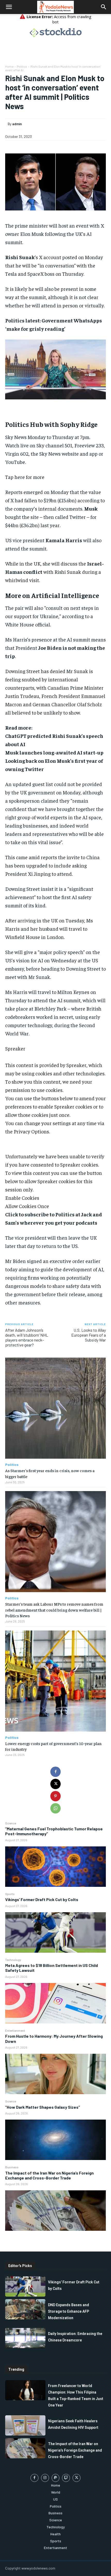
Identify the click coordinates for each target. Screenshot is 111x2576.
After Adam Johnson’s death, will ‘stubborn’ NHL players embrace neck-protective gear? (27, 1338)
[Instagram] (45, 2478)
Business (12, 2167)
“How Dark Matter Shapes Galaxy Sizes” (43, 2107)
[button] (9, 7)
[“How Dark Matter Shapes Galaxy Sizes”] (55, 2140)
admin (17, 124)
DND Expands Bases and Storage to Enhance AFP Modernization (69, 2311)
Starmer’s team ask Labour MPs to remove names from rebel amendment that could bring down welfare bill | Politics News (54, 1610)
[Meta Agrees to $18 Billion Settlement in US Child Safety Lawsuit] (55, 2003)
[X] (55, 1784)
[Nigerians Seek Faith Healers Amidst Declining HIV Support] (25, 2425)
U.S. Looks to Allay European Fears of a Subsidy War (89, 1335)
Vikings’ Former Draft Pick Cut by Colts (42, 1899)
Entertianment (15, 2030)
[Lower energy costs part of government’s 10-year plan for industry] (55, 1681)
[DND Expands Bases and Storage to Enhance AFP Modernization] (25, 2309)
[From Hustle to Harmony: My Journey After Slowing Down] (55, 2074)
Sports (10, 1894)
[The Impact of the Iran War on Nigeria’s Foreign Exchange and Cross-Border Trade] (55, 2211)
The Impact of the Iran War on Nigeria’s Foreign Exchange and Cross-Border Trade (49, 2175)
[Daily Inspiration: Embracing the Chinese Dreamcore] (25, 2338)
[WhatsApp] (55, 1808)
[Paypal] (56, 2478)
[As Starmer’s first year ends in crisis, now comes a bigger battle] (55, 1408)
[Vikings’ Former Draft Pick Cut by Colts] (55, 1932)
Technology (13, 1960)
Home (9, 66)
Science (11, 1823)
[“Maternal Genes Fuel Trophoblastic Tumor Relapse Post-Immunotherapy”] (55, 1867)
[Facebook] (55, 1772)
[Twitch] (66, 2478)
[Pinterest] (55, 1796)
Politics (22, 66)
